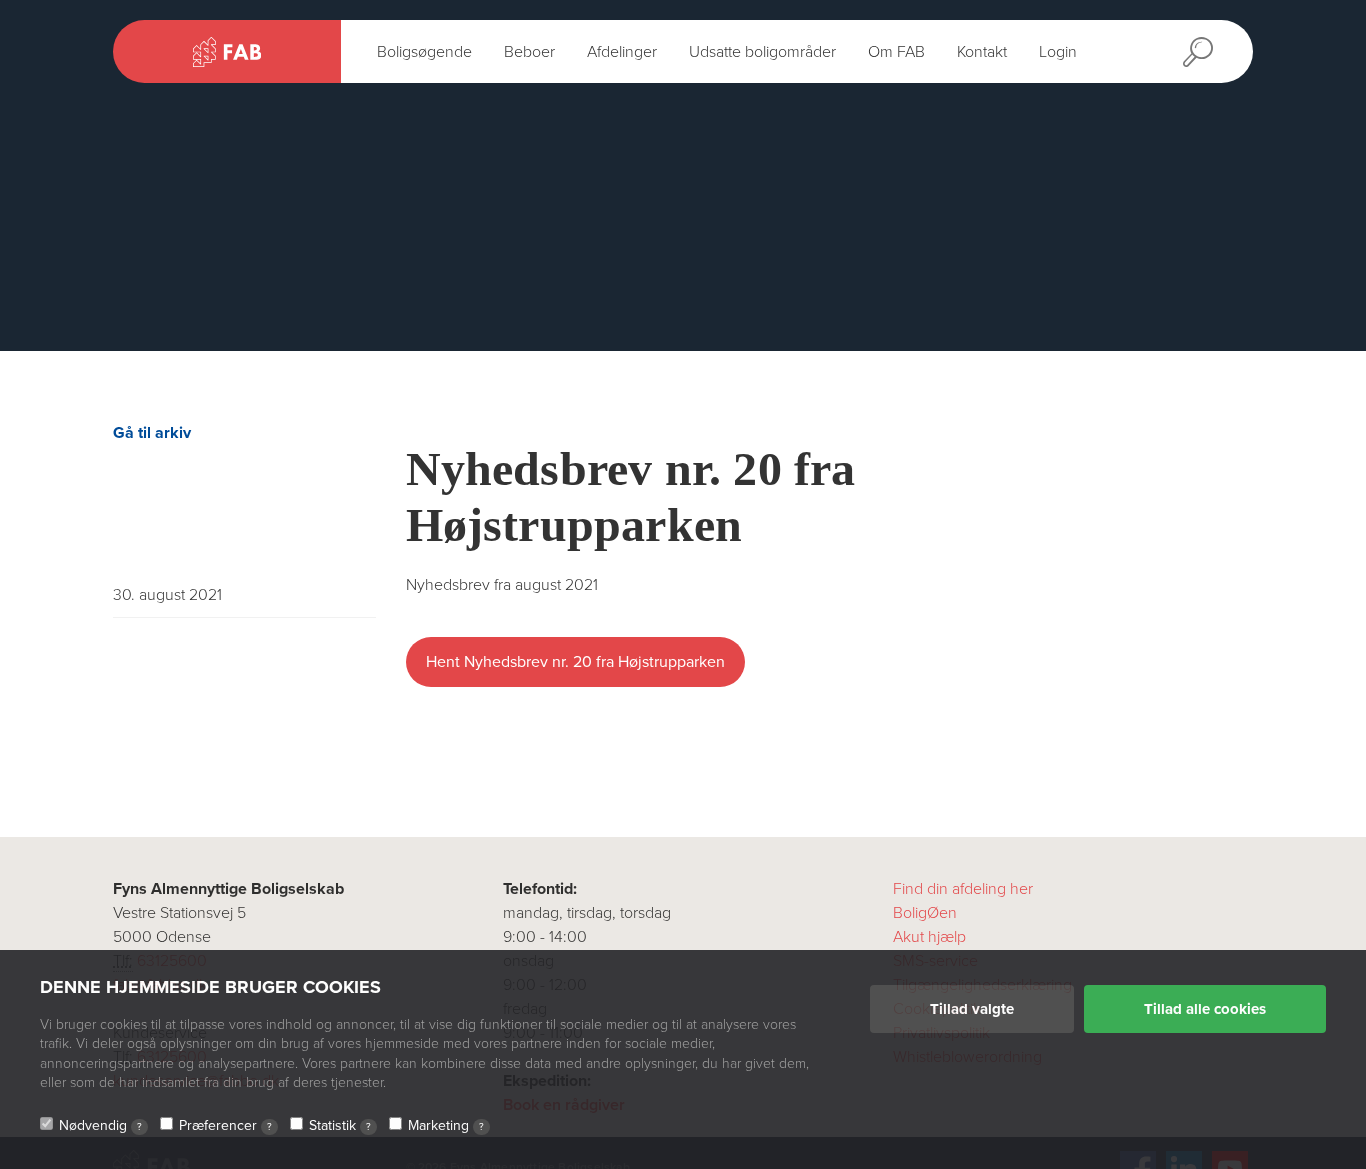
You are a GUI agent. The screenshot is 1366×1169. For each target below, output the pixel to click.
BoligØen (925, 913)
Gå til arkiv (152, 433)
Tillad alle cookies (1205, 1009)
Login (1058, 52)
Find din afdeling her (963, 889)
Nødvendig (100, 1125)
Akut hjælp (929, 937)
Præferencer (225, 1125)
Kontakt (982, 52)
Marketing (446, 1125)
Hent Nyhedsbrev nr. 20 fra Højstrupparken (575, 662)
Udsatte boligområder (762, 52)
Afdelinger (622, 52)
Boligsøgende (424, 52)
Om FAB (896, 52)
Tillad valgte (972, 1009)
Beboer (529, 52)
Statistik (340, 1125)
